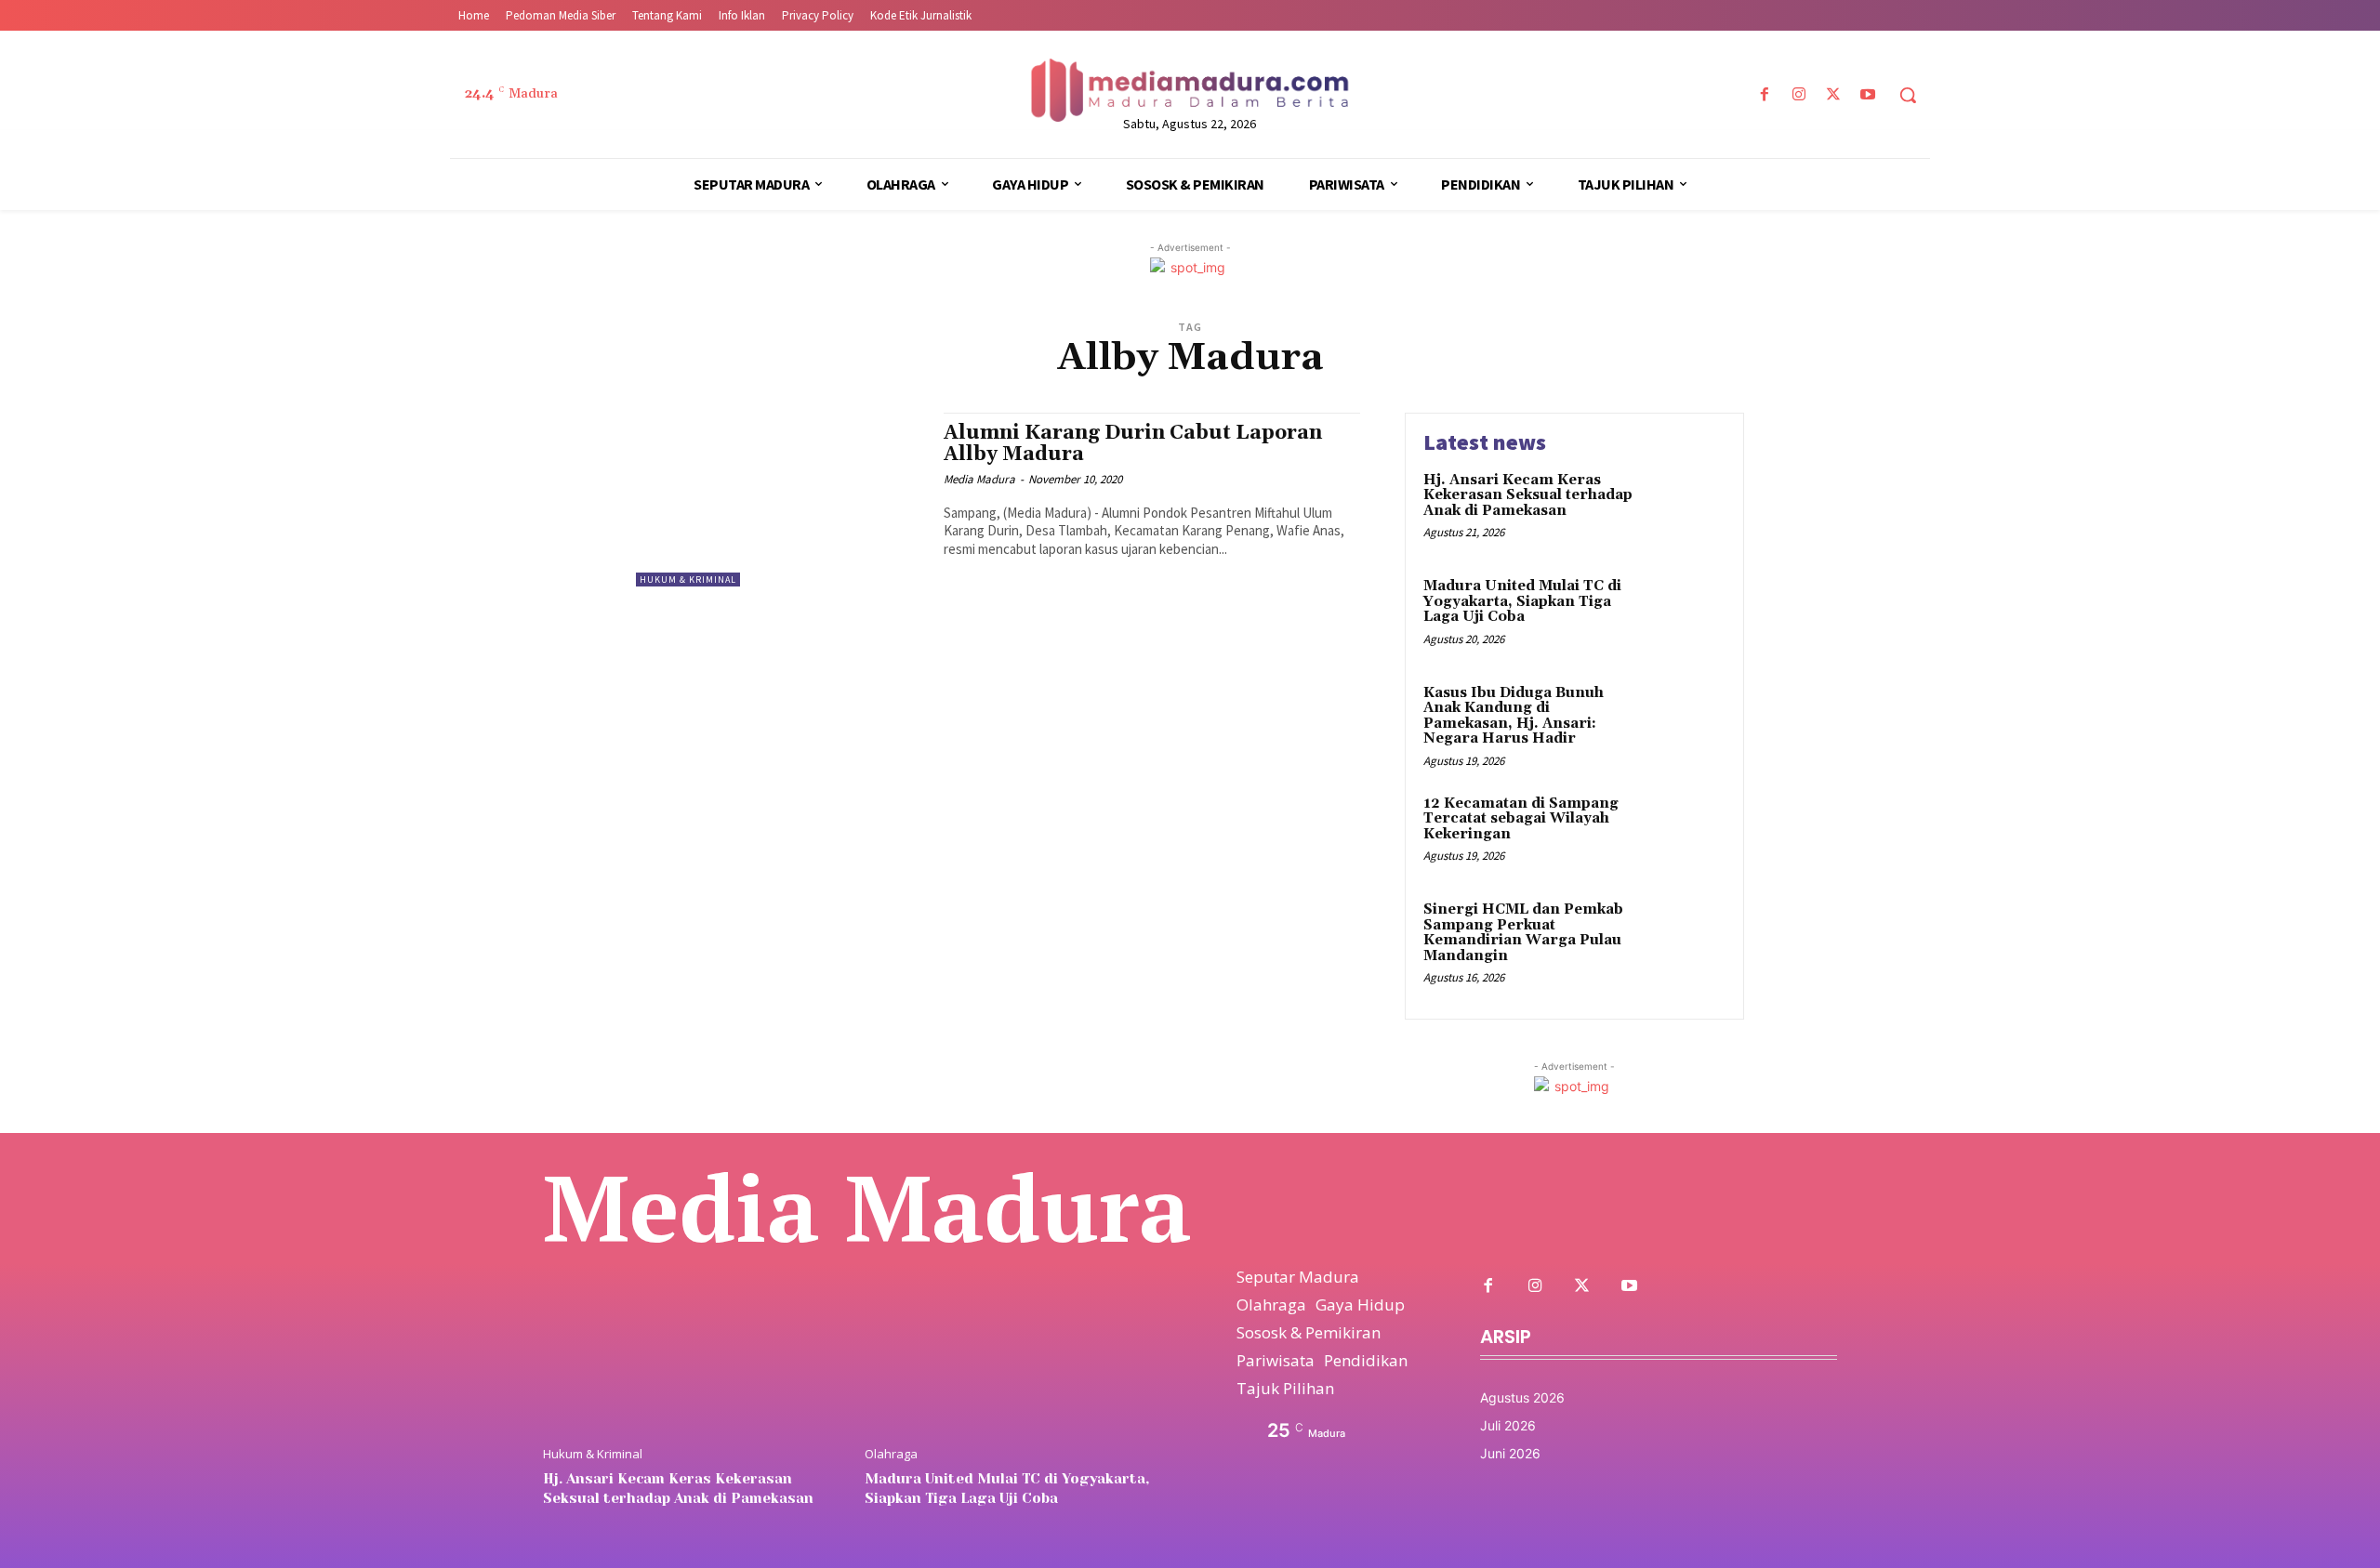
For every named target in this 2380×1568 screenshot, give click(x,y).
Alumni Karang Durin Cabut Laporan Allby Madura (1133, 444)
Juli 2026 (1508, 1425)
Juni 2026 (1510, 1453)
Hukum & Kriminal (688, 580)
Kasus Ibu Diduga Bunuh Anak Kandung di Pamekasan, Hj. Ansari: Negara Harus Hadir (1514, 716)
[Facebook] (1764, 95)
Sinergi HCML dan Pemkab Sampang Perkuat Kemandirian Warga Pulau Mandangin (1523, 933)
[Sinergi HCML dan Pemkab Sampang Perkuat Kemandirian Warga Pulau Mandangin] (1686, 938)
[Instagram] (1798, 95)
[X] (1834, 95)
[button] (1908, 95)
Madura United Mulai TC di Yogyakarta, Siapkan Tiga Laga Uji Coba (1522, 601)
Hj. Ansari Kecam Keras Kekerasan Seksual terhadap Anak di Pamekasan (1528, 495)
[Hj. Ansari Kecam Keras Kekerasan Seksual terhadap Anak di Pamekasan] (1686, 509)
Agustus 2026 (1522, 1397)
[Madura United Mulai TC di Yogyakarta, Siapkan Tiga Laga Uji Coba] (1686, 615)
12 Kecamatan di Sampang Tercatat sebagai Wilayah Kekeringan (1521, 819)
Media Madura (979, 479)
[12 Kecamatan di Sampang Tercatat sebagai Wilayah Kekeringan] (1686, 832)
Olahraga (891, 1454)
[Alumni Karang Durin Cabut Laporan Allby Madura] (780, 500)
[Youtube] (1868, 95)
